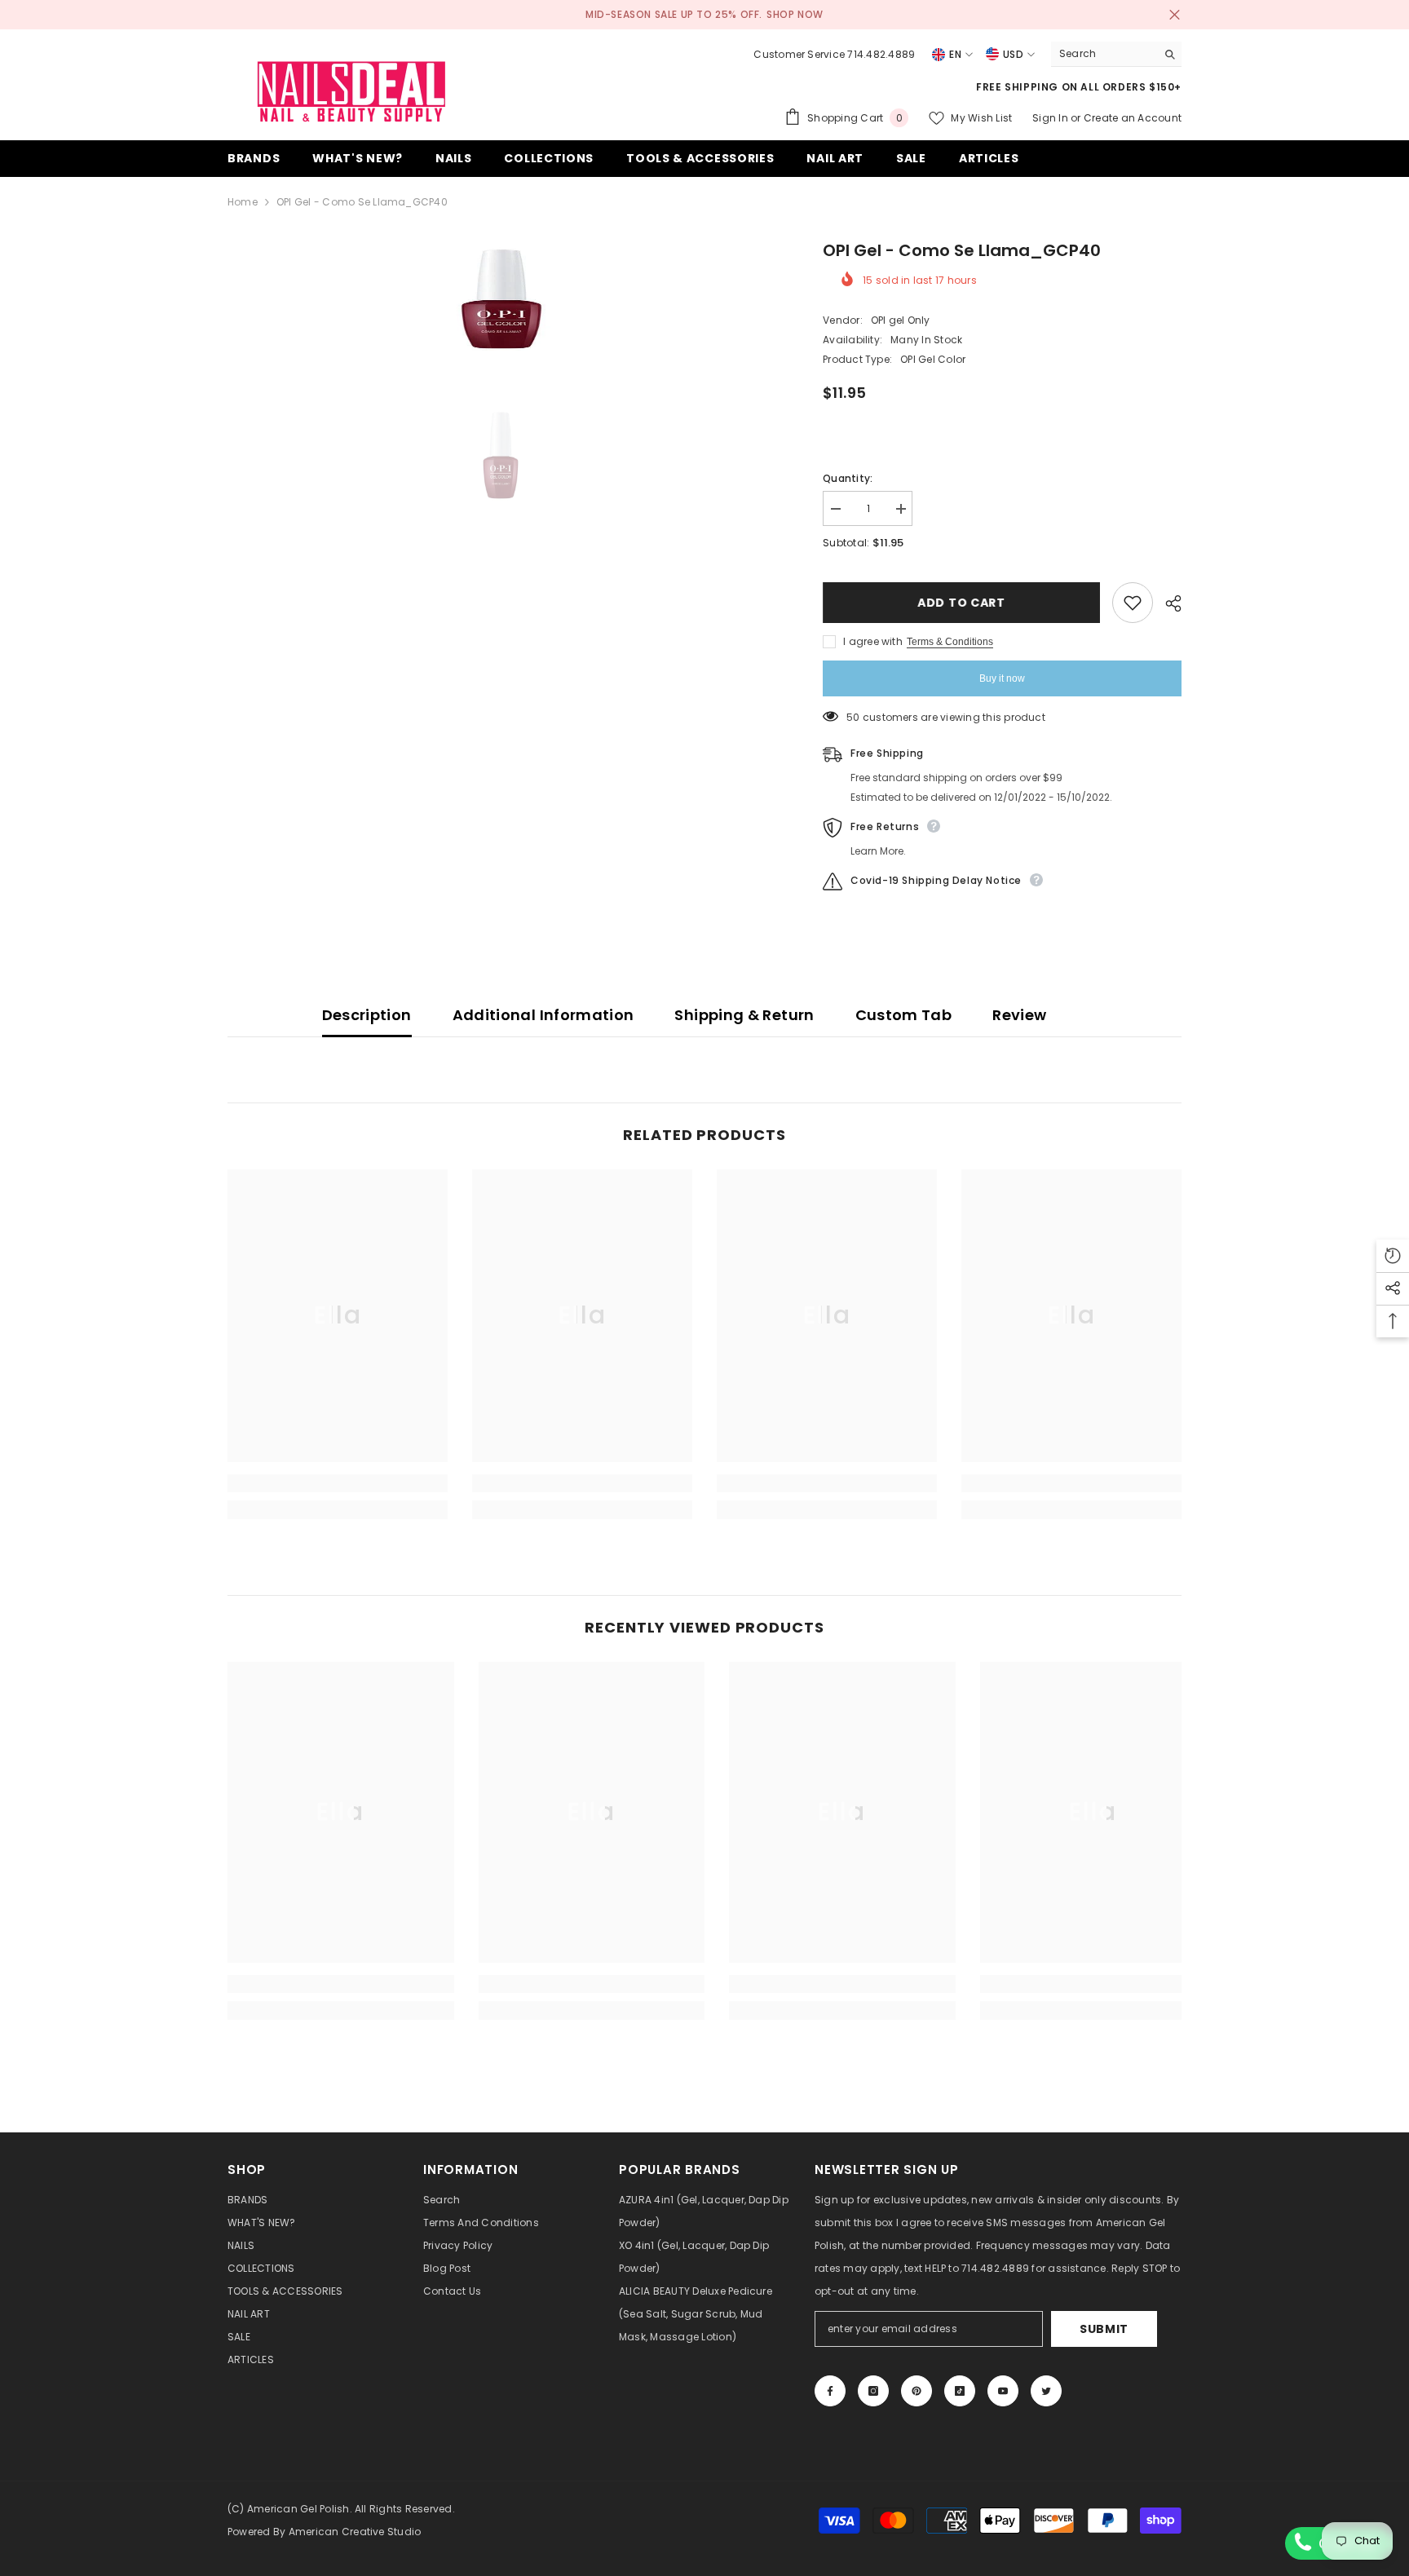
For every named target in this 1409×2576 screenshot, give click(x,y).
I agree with (873, 641)
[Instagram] (873, 2391)
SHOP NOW (795, 14)
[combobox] (1104, 54)
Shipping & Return (744, 1015)
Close (1175, 15)
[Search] (1116, 54)
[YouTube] (1003, 2391)
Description (367, 1015)
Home (243, 202)
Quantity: (848, 478)
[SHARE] (1167, 603)
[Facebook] (830, 2391)
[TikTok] (960, 2391)
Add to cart (961, 603)
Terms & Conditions (950, 642)
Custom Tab (904, 1015)
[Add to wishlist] (1133, 603)
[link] (338, 1483)
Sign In (1051, 118)
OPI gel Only (901, 320)
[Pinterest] (917, 2391)
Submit (1104, 2329)
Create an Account (1133, 118)
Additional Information (543, 1015)
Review (1019, 1015)
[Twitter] (1046, 2391)
